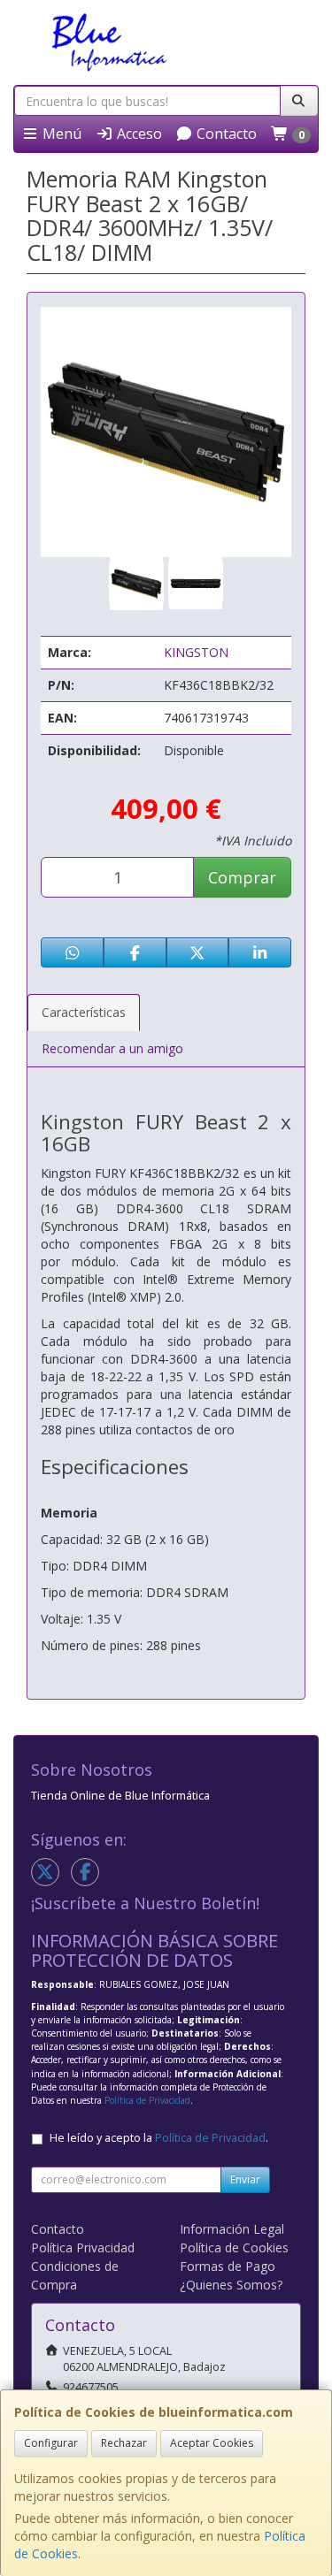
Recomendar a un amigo (112, 1048)
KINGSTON (196, 652)
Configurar (51, 2443)
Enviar (245, 2179)
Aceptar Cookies (212, 2443)
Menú (60, 134)
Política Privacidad (83, 2247)
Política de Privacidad (147, 2100)
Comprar (242, 877)
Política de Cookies (234, 2247)
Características (84, 1012)
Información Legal (232, 2229)
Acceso (138, 134)
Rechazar (124, 2443)
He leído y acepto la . (159, 2138)
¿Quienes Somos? (231, 2285)
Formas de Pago (228, 2266)
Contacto (225, 134)
